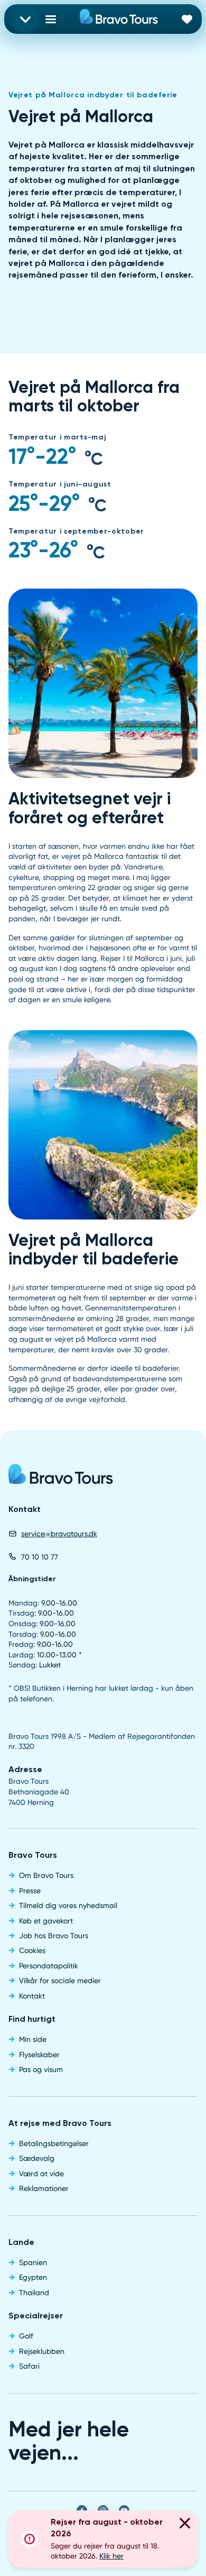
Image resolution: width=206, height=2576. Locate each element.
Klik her (111, 2556)
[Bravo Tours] (61, 1478)
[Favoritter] (187, 19)
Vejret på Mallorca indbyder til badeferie (93, 95)
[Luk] (185, 2525)
